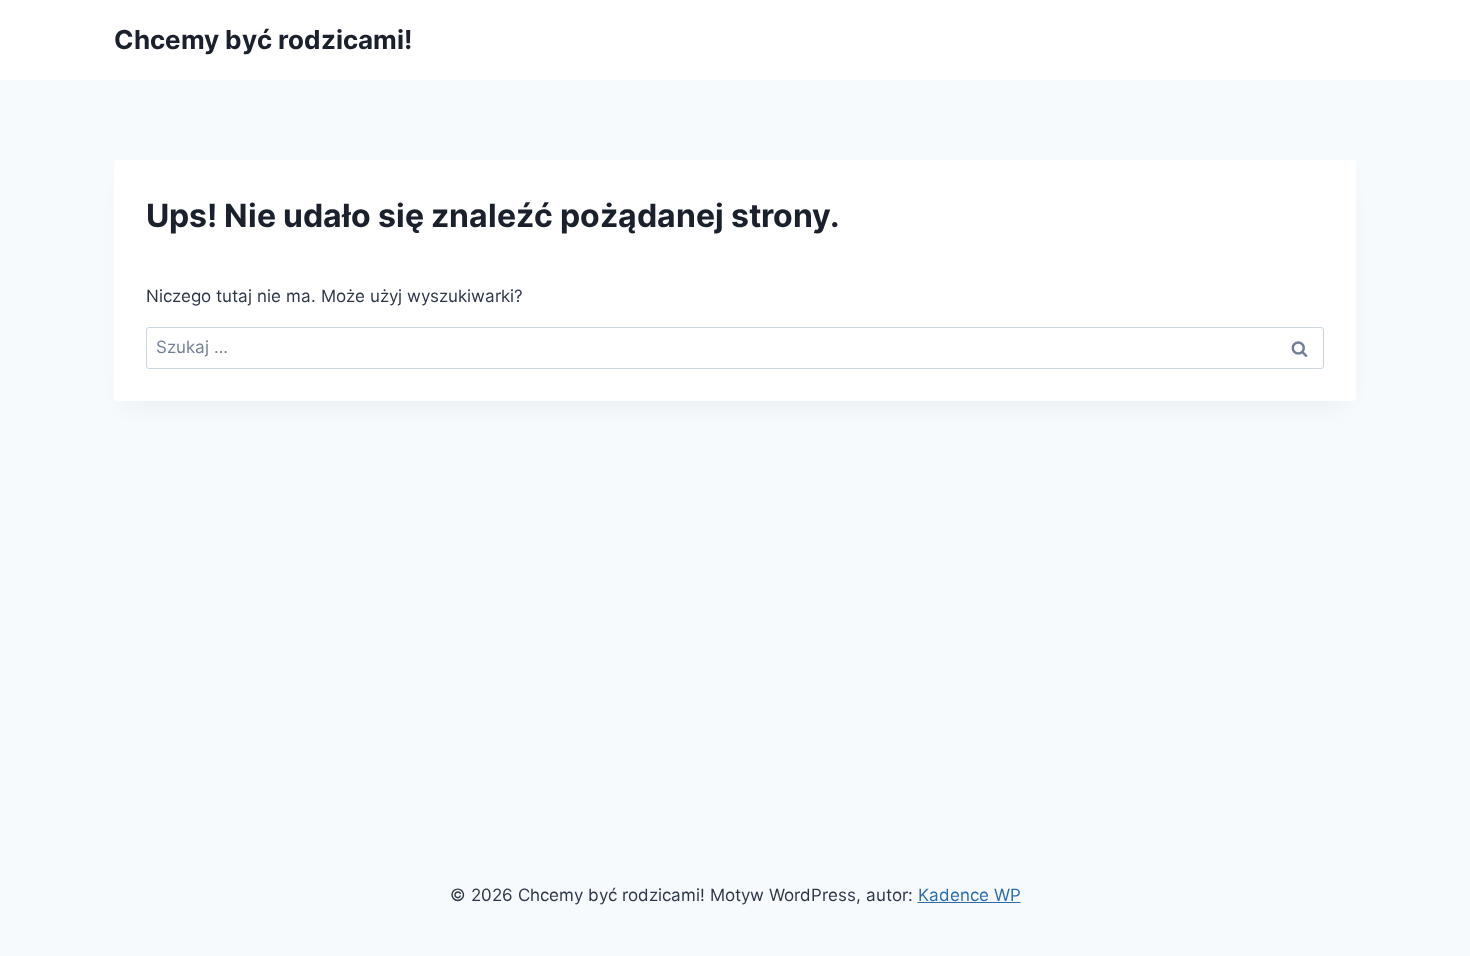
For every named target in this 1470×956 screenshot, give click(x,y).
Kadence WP (969, 895)
